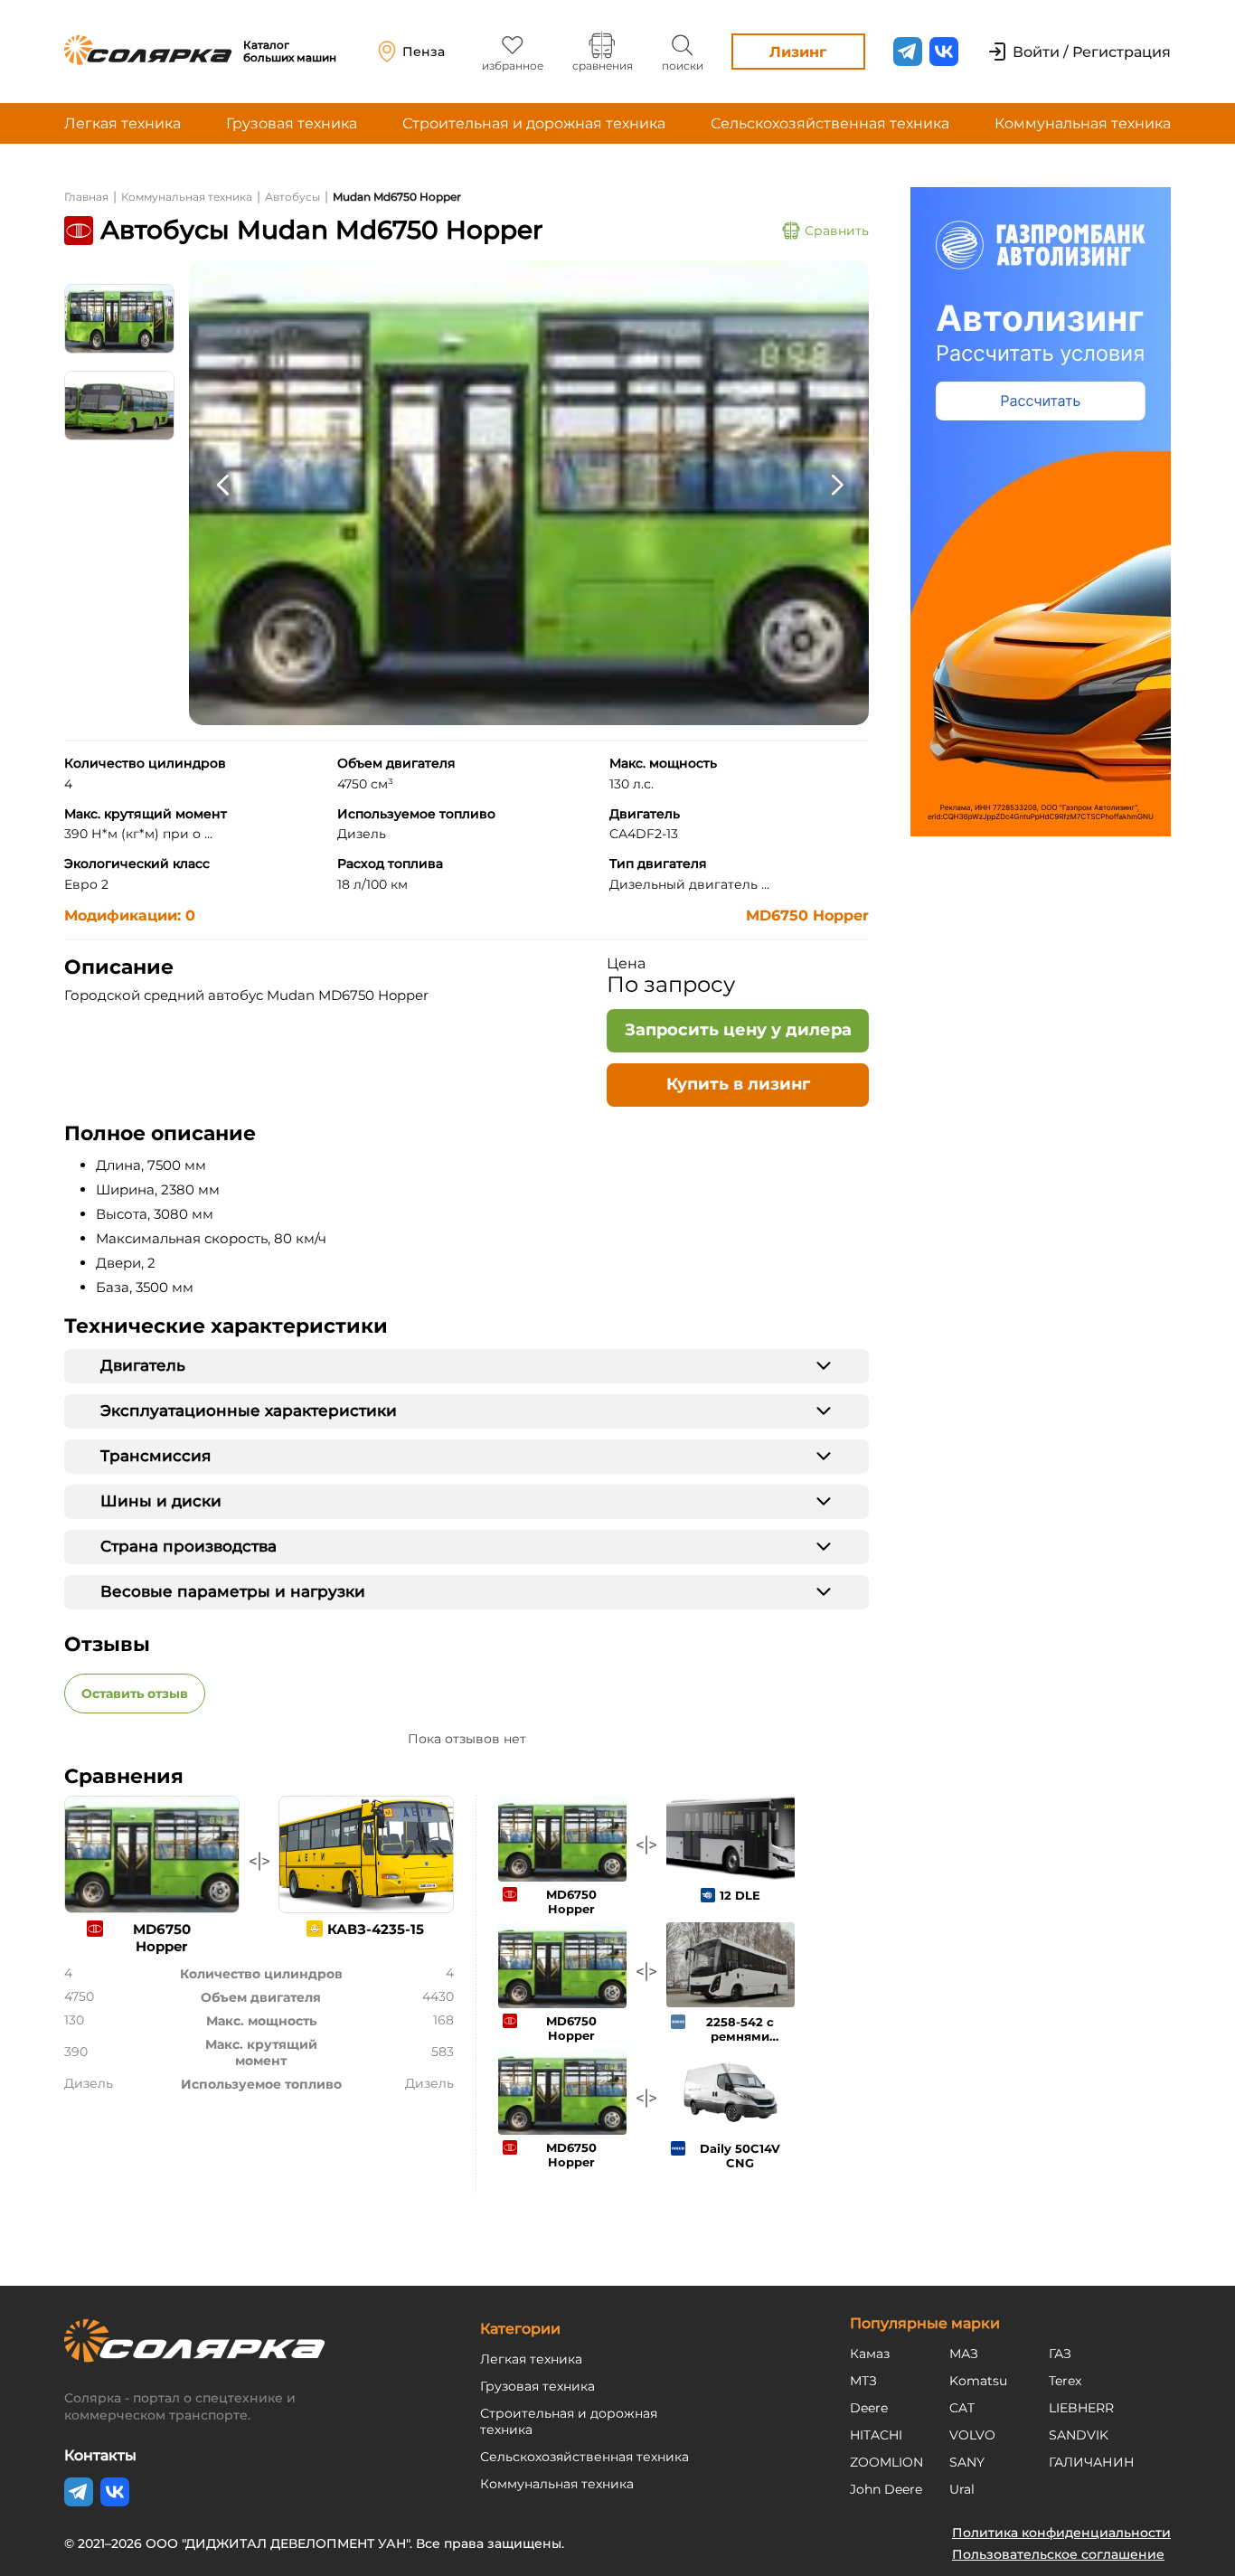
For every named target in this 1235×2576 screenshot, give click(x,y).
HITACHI (876, 2435)
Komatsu (978, 2381)
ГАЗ (1060, 2354)
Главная (86, 197)
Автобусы (292, 197)
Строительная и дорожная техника (534, 123)
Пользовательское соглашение (1058, 2554)
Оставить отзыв (135, 1694)
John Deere (886, 2489)
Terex (1065, 2381)
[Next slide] (837, 483)
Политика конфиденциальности (1061, 2533)
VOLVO (972, 2435)
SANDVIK (1079, 2435)
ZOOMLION (886, 2462)
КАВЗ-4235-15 (376, 1929)
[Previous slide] (222, 483)
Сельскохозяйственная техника (830, 123)
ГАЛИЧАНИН (1092, 2462)
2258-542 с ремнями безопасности (740, 2036)
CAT (962, 2408)
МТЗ (863, 2381)
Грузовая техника (292, 123)
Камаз (870, 2354)
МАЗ (964, 2354)
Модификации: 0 (130, 915)
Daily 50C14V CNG (740, 2156)
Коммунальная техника (1083, 123)
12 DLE (740, 1895)
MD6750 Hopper (807, 915)
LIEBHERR (1081, 2408)
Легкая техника (123, 123)
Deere (869, 2408)
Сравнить (837, 231)
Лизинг (798, 52)
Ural (962, 2489)
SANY (967, 2462)
